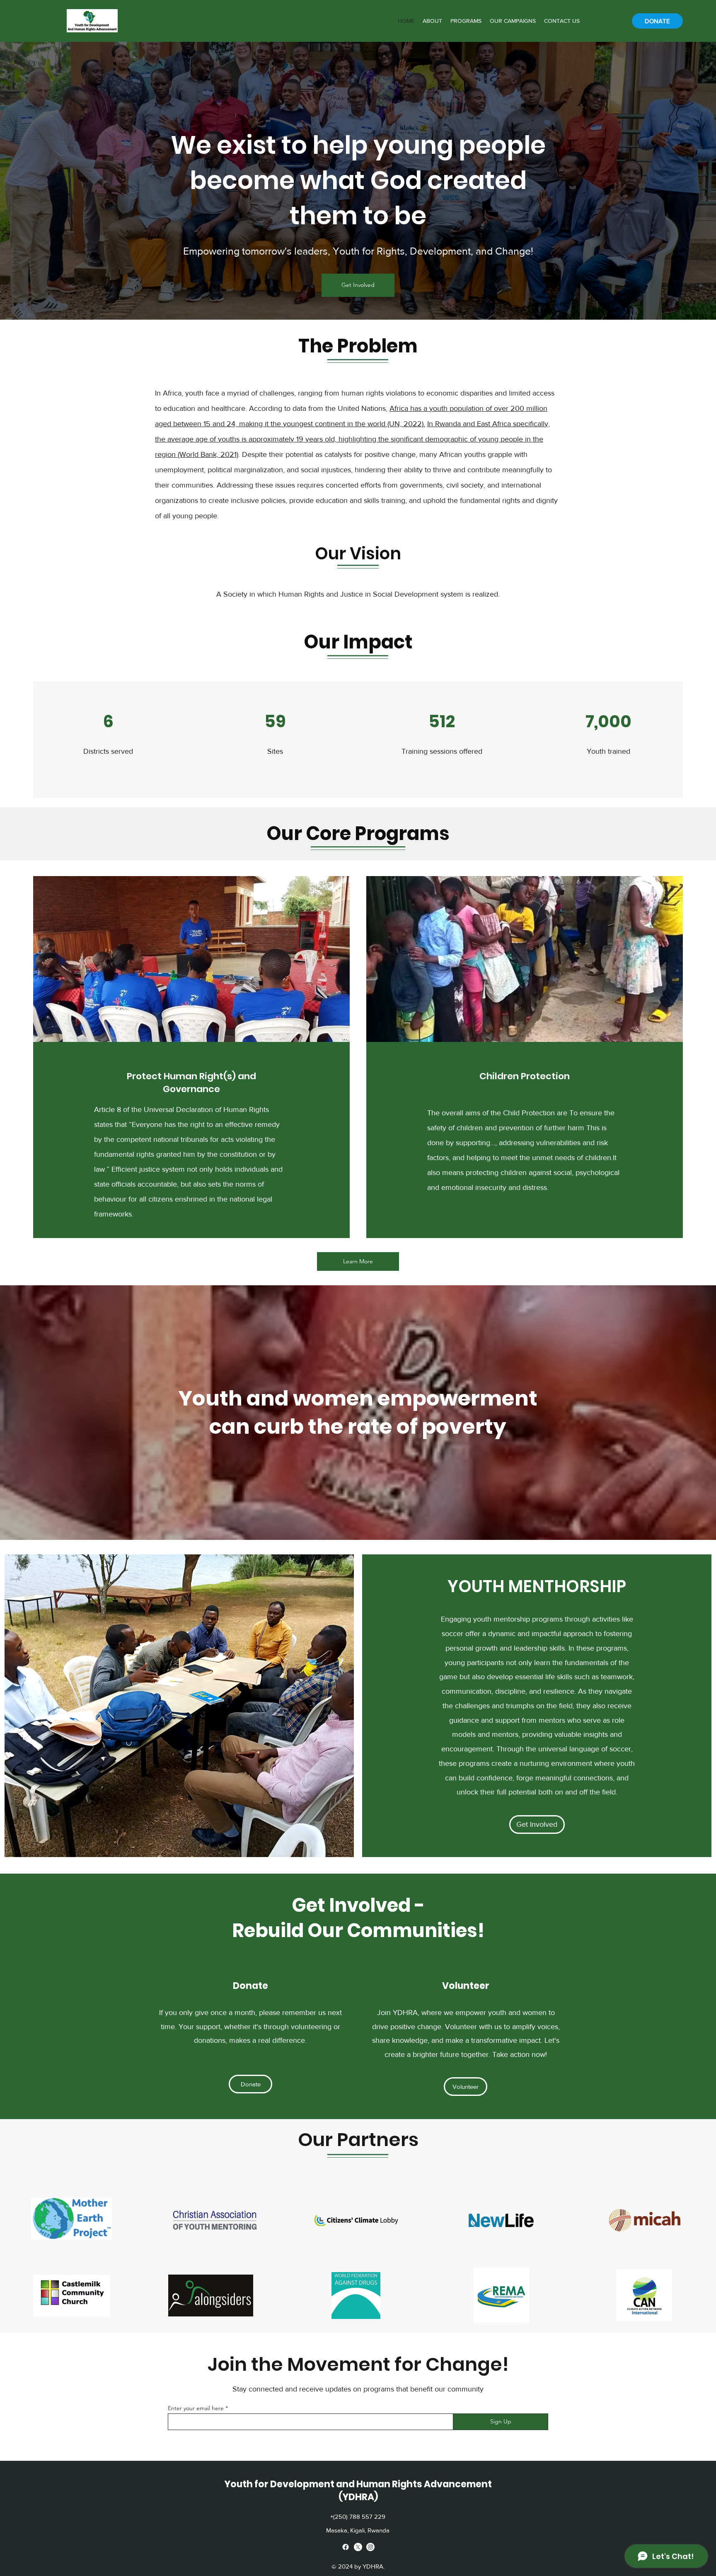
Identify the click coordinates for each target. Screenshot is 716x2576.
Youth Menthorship (537, 1586)
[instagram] (370, 2547)
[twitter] (358, 2547)
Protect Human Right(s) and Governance (191, 1083)
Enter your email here (196, 2408)
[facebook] (346, 2547)
